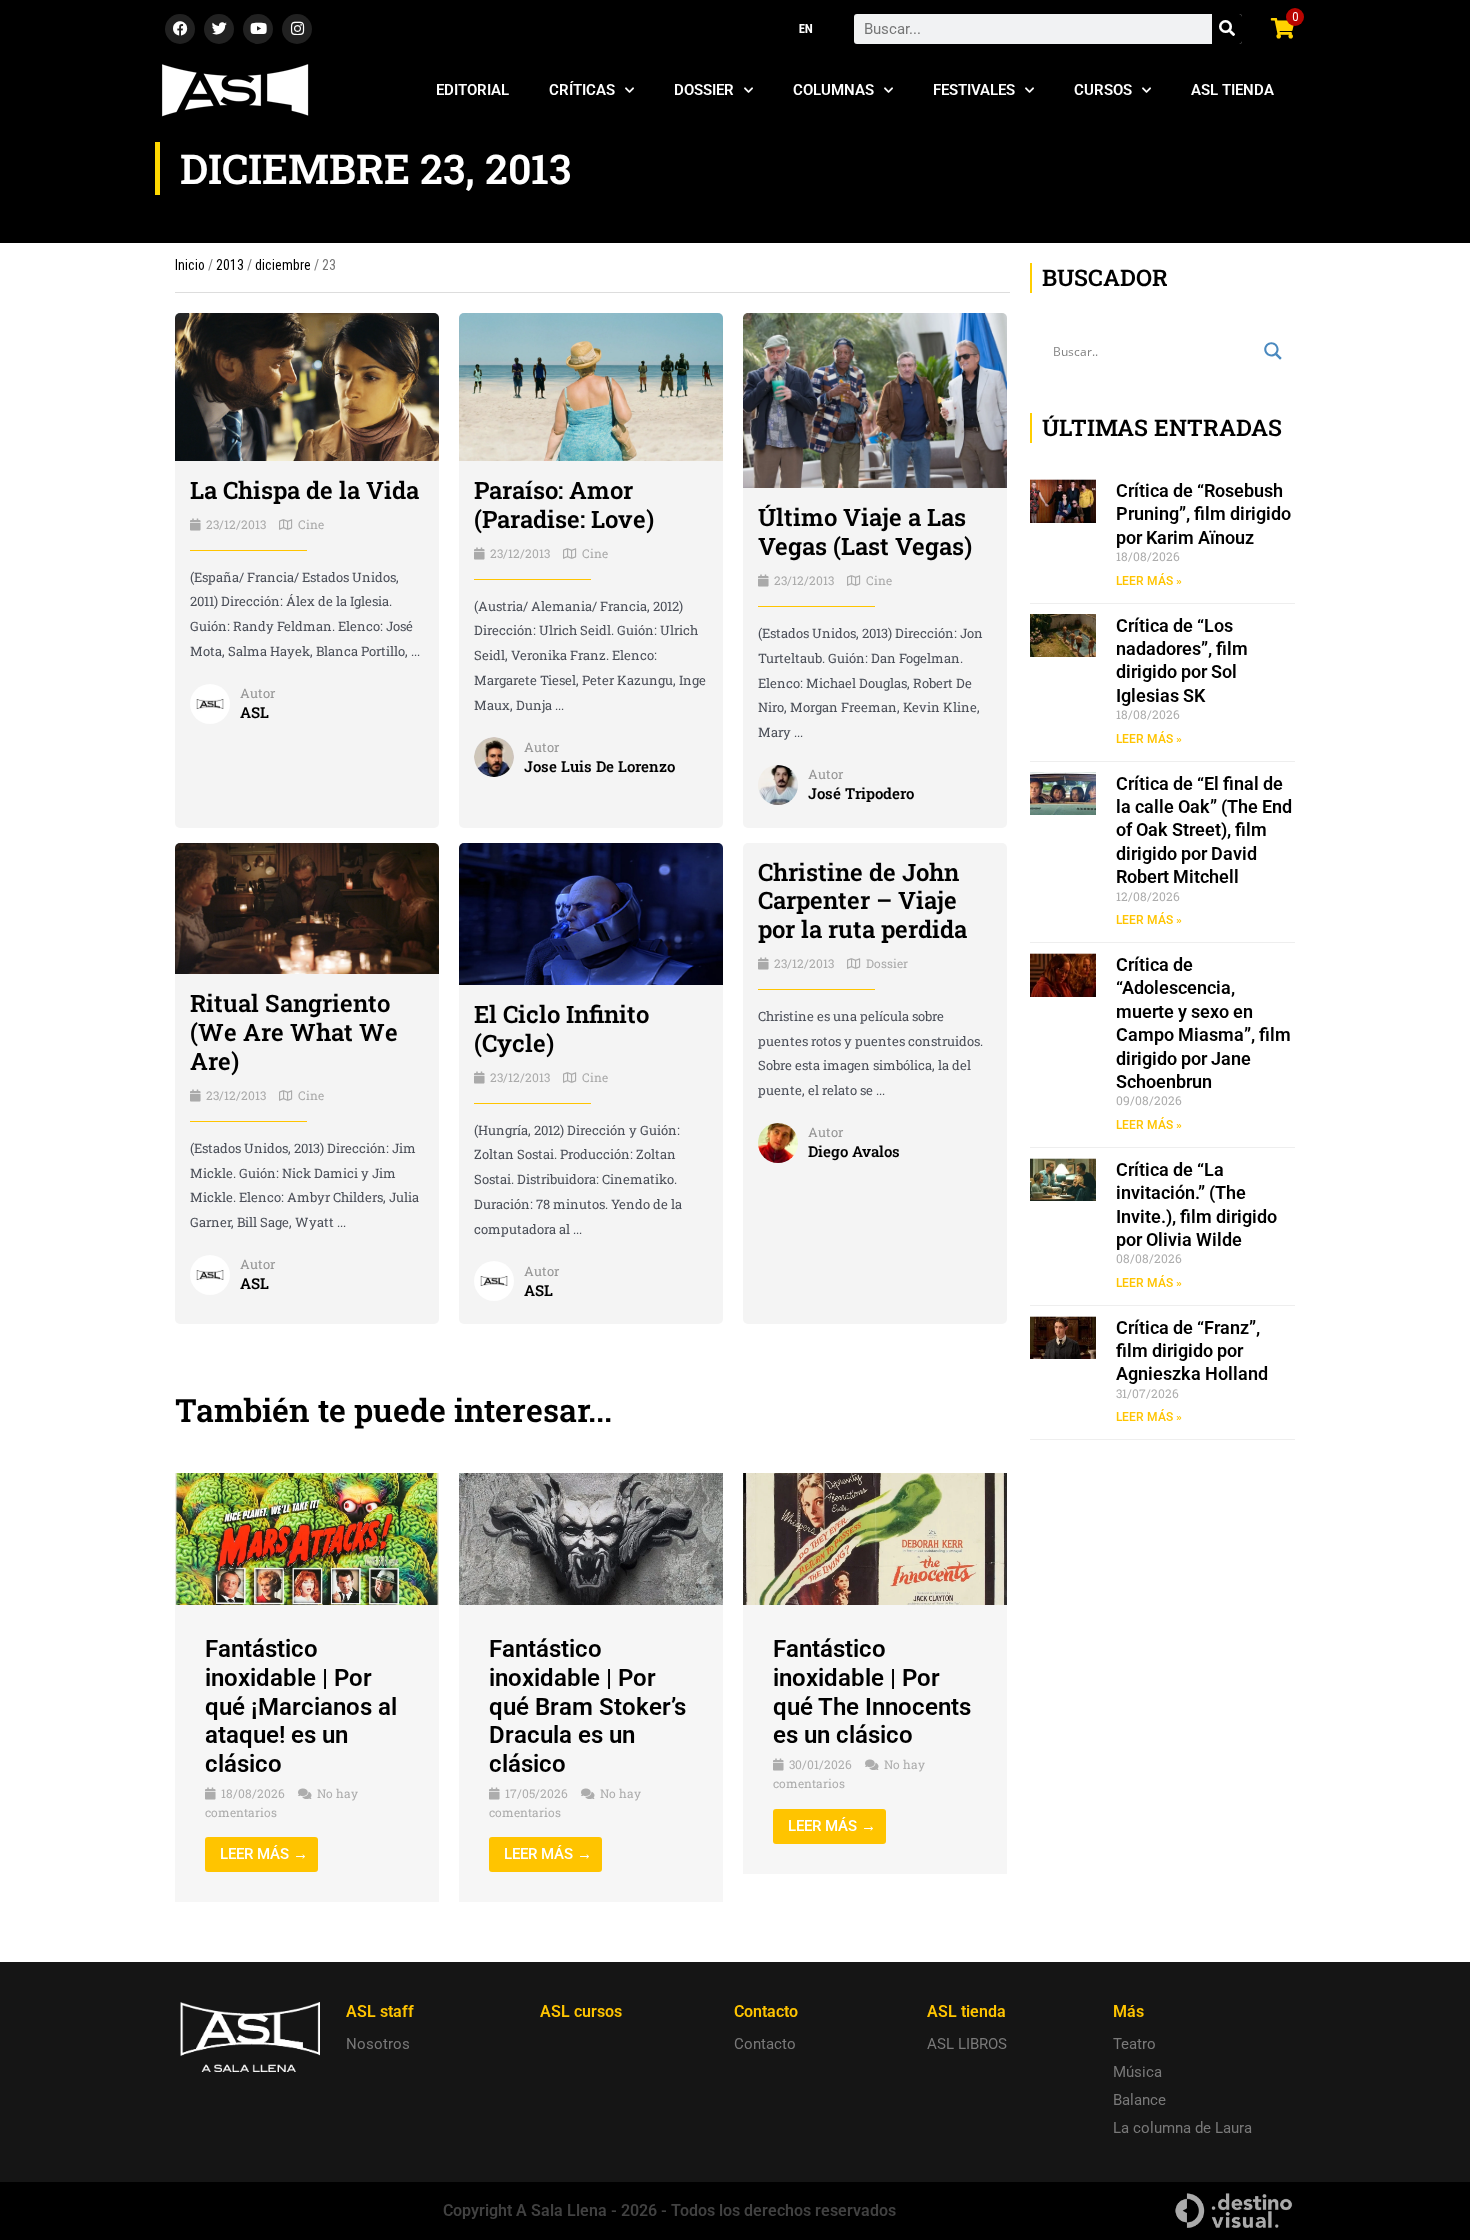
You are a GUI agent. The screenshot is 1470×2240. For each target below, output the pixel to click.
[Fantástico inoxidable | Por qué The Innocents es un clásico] (875, 1538)
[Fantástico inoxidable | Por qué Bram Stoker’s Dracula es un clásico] (591, 1538)
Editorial (472, 90)
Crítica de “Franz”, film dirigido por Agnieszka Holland (1192, 1351)
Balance (1139, 2100)
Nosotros (378, 2044)
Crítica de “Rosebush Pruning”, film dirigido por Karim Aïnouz (1203, 514)
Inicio (190, 265)
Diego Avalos (854, 1151)
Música (1137, 2072)
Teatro (1134, 2044)
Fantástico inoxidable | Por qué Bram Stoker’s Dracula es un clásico (587, 1706)
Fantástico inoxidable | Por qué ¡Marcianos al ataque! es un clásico (301, 1706)
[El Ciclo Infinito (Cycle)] (591, 913)
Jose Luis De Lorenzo (599, 766)
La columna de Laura (1182, 2128)
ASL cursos (581, 2011)
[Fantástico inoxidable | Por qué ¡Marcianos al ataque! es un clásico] (307, 1538)
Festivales (974, 90)
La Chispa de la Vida (304, 490)
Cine (311, 524)
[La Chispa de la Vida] (307, 386)
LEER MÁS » (1149, 581)
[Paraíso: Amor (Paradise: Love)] (591, 386)
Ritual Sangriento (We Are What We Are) (294, 1032)
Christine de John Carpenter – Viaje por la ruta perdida (862, 901)
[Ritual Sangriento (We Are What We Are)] (307, 907)
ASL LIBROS (967, 2044)
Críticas (582, 90)
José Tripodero (861, 793)
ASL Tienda (1232, 90)
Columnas (833, 90)
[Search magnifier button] (1273, 351)
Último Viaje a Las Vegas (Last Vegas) (865, 531)
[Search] (1227, 29)
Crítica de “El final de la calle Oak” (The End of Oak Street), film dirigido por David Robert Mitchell (1204, 830)
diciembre (283, 265)
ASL (254, 712)
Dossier (704, 90)
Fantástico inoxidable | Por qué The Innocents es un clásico (872, 1692)
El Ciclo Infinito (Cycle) (561, 1028)
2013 (230, 265)
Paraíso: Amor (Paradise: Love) (564, 504)
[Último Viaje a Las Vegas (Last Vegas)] (875, 399)
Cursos (1103, 90)
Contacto (765, 2044)
